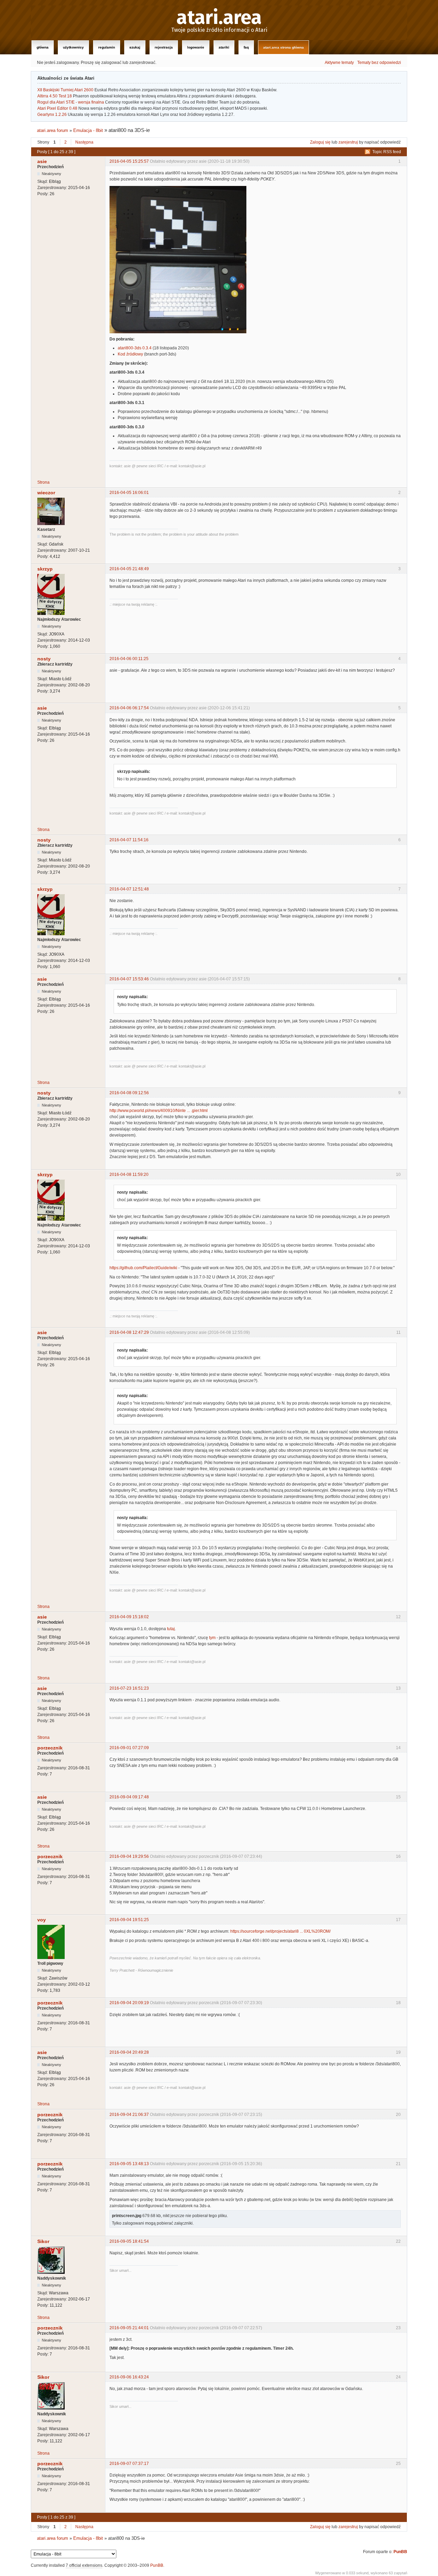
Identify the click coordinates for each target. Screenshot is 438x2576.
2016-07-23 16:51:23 (129, 1688)
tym (212, 1638)
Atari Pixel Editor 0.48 (57, 108)
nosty (44, 659)
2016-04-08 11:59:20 (129, 1175)
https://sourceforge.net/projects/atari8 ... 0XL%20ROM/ (280, 1931)
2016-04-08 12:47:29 (129, 1332)
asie (42, 161)
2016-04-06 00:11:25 (129, 659)
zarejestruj (348, 142)
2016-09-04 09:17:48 (129, 1797)
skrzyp (45, 569)
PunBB (400, 2552)
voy (42, 1920)
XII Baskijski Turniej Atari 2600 (65, 90)
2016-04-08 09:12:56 (129, 1093)
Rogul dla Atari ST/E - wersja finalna (71, 102)
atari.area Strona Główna (284, 47)
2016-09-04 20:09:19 (129, 2003)
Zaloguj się (320, 142)
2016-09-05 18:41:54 (129, 2241)
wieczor (46, 493)
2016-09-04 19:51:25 (129, 1920)
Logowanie (196, 47)
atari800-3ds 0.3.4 (135, 348)
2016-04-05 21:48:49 (129, 569)
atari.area (219, 18)
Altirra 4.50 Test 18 (55, 96)
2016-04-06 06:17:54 (129, 708)
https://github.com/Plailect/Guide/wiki (143, 1268)
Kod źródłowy (130, 354)
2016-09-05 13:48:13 (129, 2164)
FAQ (246, 47)
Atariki (224, 47)
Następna (84, 142)
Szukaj (135, 47)
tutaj (171, 1629)
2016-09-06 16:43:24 (129, 2377)
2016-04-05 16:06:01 (129, 493)
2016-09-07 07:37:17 (129, 2464)
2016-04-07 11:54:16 (129, 840)
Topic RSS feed (387, 152)
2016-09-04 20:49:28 (129, 2052)
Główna (43, 47)
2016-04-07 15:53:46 (129, 979)
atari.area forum (53, 130)
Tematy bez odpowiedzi (379, 63)
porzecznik (50, 1748)
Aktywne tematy (339, 63)
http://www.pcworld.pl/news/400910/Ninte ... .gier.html (159, 1111)
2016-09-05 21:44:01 (129, 2328)
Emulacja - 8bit (88, 130)
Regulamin (107, 47)
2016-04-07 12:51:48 (129, 889)
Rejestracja (164, 47)
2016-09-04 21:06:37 (129, 2115)
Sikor (43, 2241)
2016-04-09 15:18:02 (129, 1617)
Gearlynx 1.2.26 (52, 115)
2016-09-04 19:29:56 (129, 1856)
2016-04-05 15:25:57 (129, 161)
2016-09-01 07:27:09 (129, 1748)
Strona (43, 482)
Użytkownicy (73, 47)
